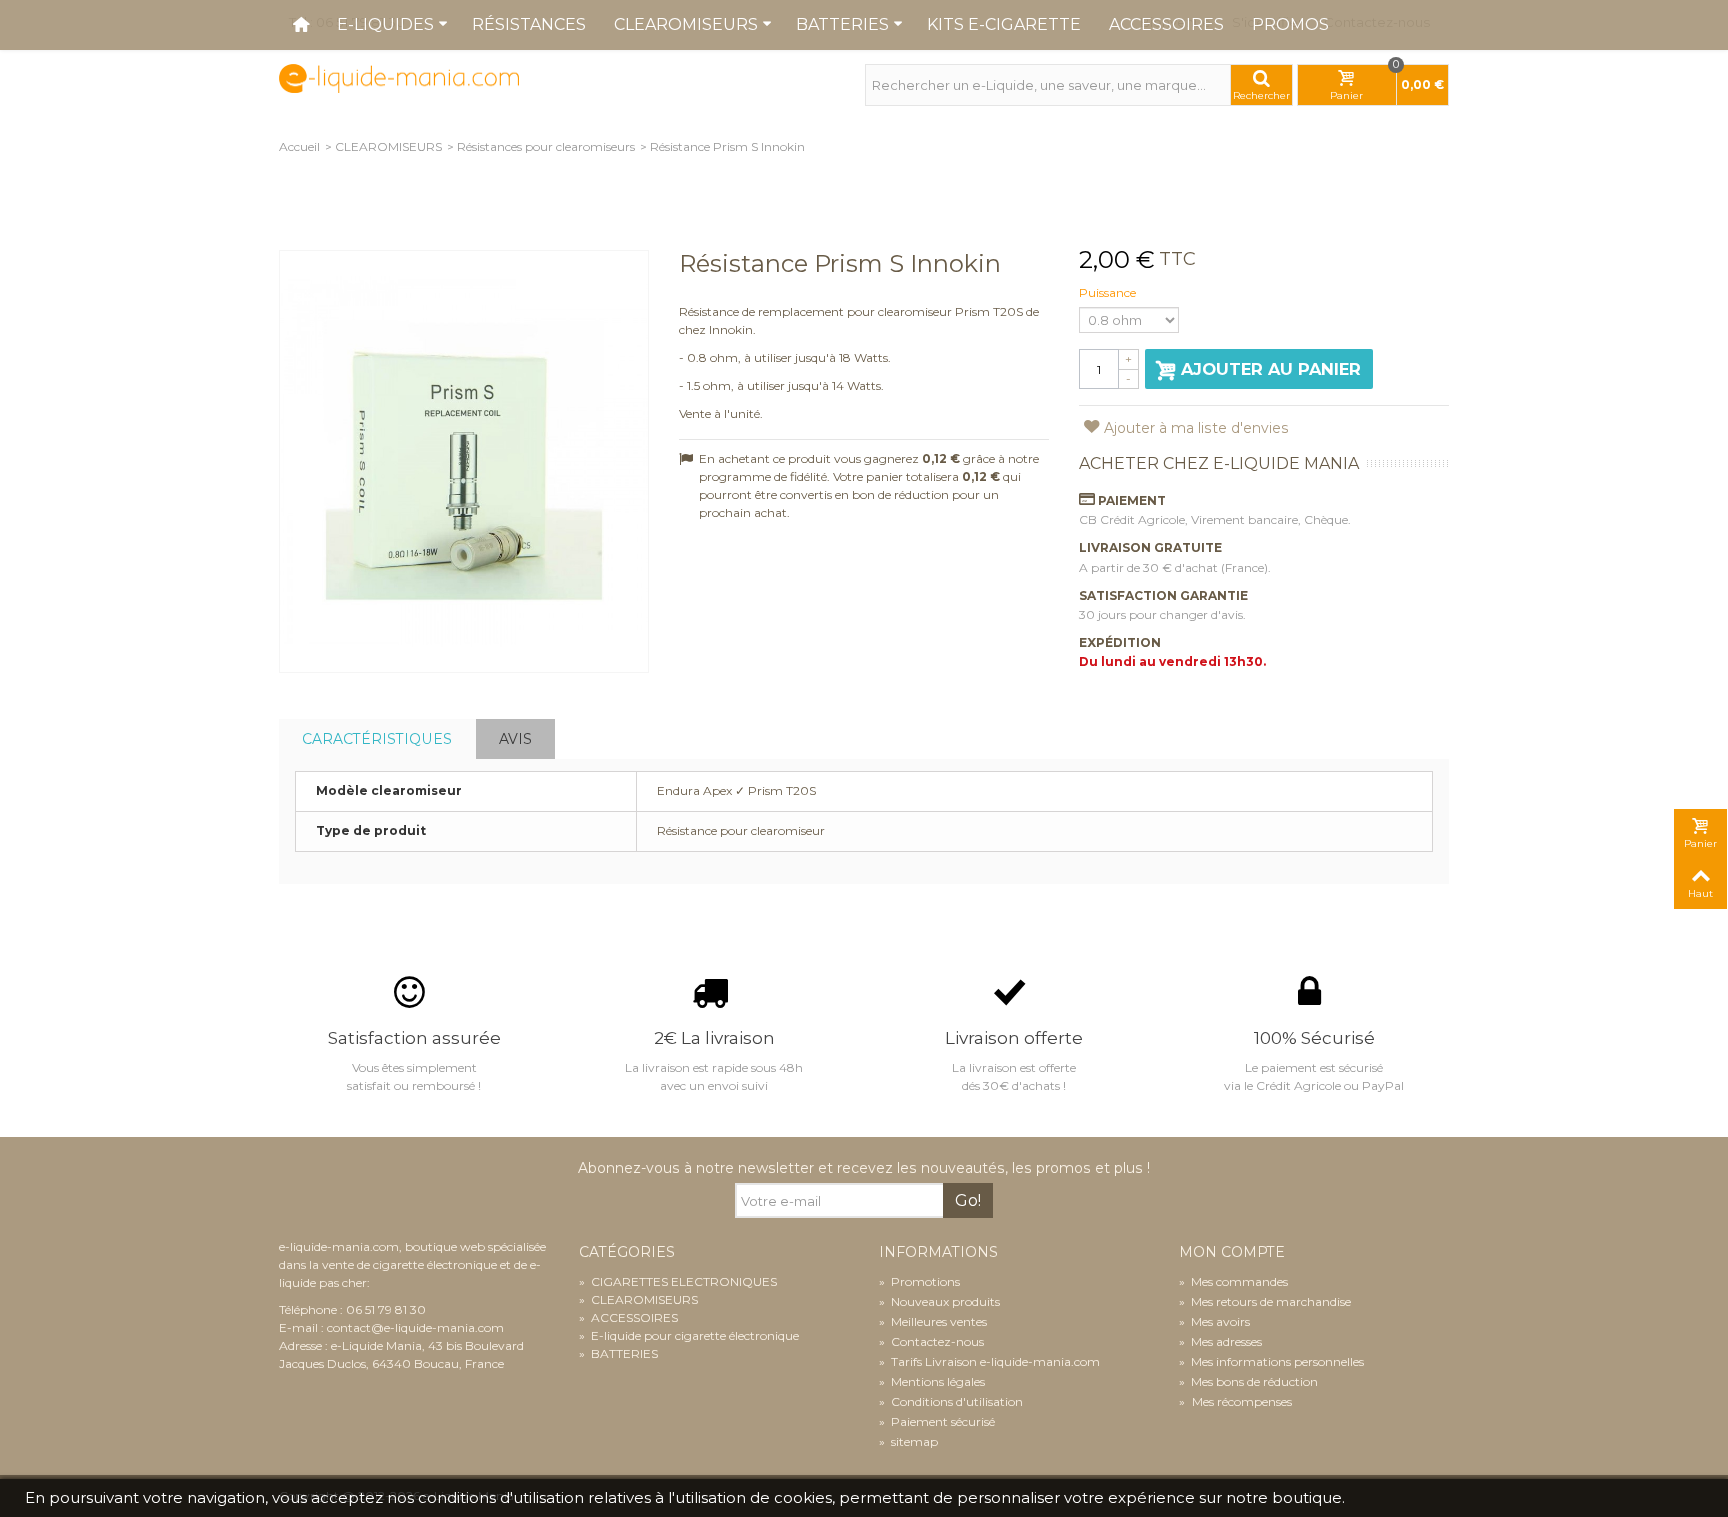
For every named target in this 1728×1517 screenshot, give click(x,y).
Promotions (919, 1281)
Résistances (529, 24)
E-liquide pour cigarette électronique (689, 1335)
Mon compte (1232, 1252)
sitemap (908, 1441)
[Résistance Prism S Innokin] (464, 461)
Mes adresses (1220, 1341)
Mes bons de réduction (1248, 1381)
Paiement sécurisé (937, 1421)
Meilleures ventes (933, 1321)
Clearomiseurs (686, 24)
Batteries (842, 24)
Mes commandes (1233, 1281)
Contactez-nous (931, 1341)
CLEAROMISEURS (388, 146)
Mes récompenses (1240, 1401)
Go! (968, 1200)
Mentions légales (932, 1381)
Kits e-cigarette (1004, 24)
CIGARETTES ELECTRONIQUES (678, 1281)
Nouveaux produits (939, 1301)
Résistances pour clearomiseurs (546, 146)
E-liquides (385, 24)
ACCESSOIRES (628, 1317)
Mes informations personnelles (1271, 1361)
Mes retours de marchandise (1265, 1301)
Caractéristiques (377, 739)
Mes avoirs (1214, 1321)
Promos (1290, 24)
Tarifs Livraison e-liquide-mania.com (989, 1361)
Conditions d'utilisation (951, 1401)
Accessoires (1166, 24)
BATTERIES (618, 1353)
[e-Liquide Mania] (399, 77)
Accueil (299, 146)
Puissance (1109, 292)
